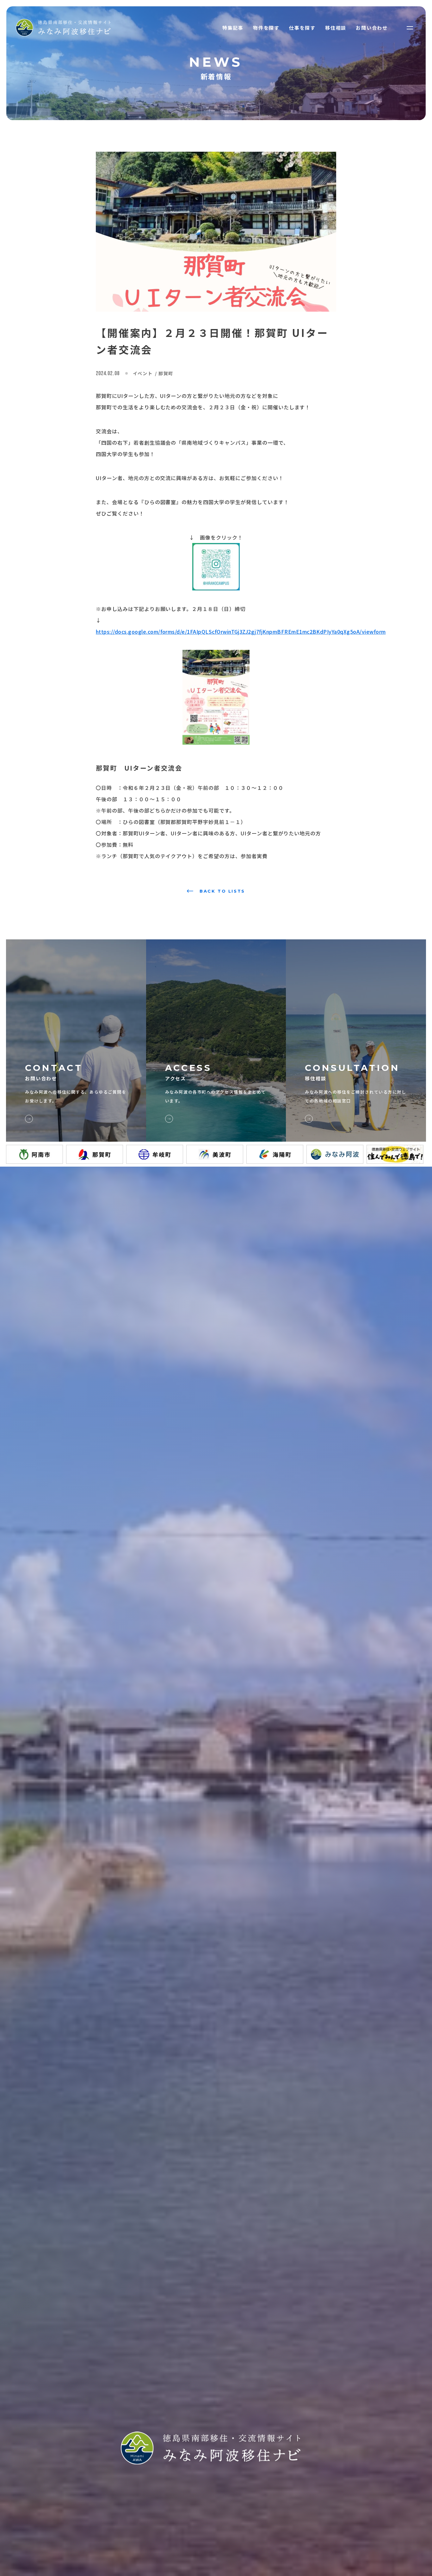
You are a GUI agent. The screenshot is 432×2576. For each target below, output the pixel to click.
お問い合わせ (372, 28)
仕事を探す (302, 28)
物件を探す (266, 28)
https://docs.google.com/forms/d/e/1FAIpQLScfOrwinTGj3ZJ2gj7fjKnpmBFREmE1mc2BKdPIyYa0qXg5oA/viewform (241, 632)
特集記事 (233, 28)
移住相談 (336, 28)
